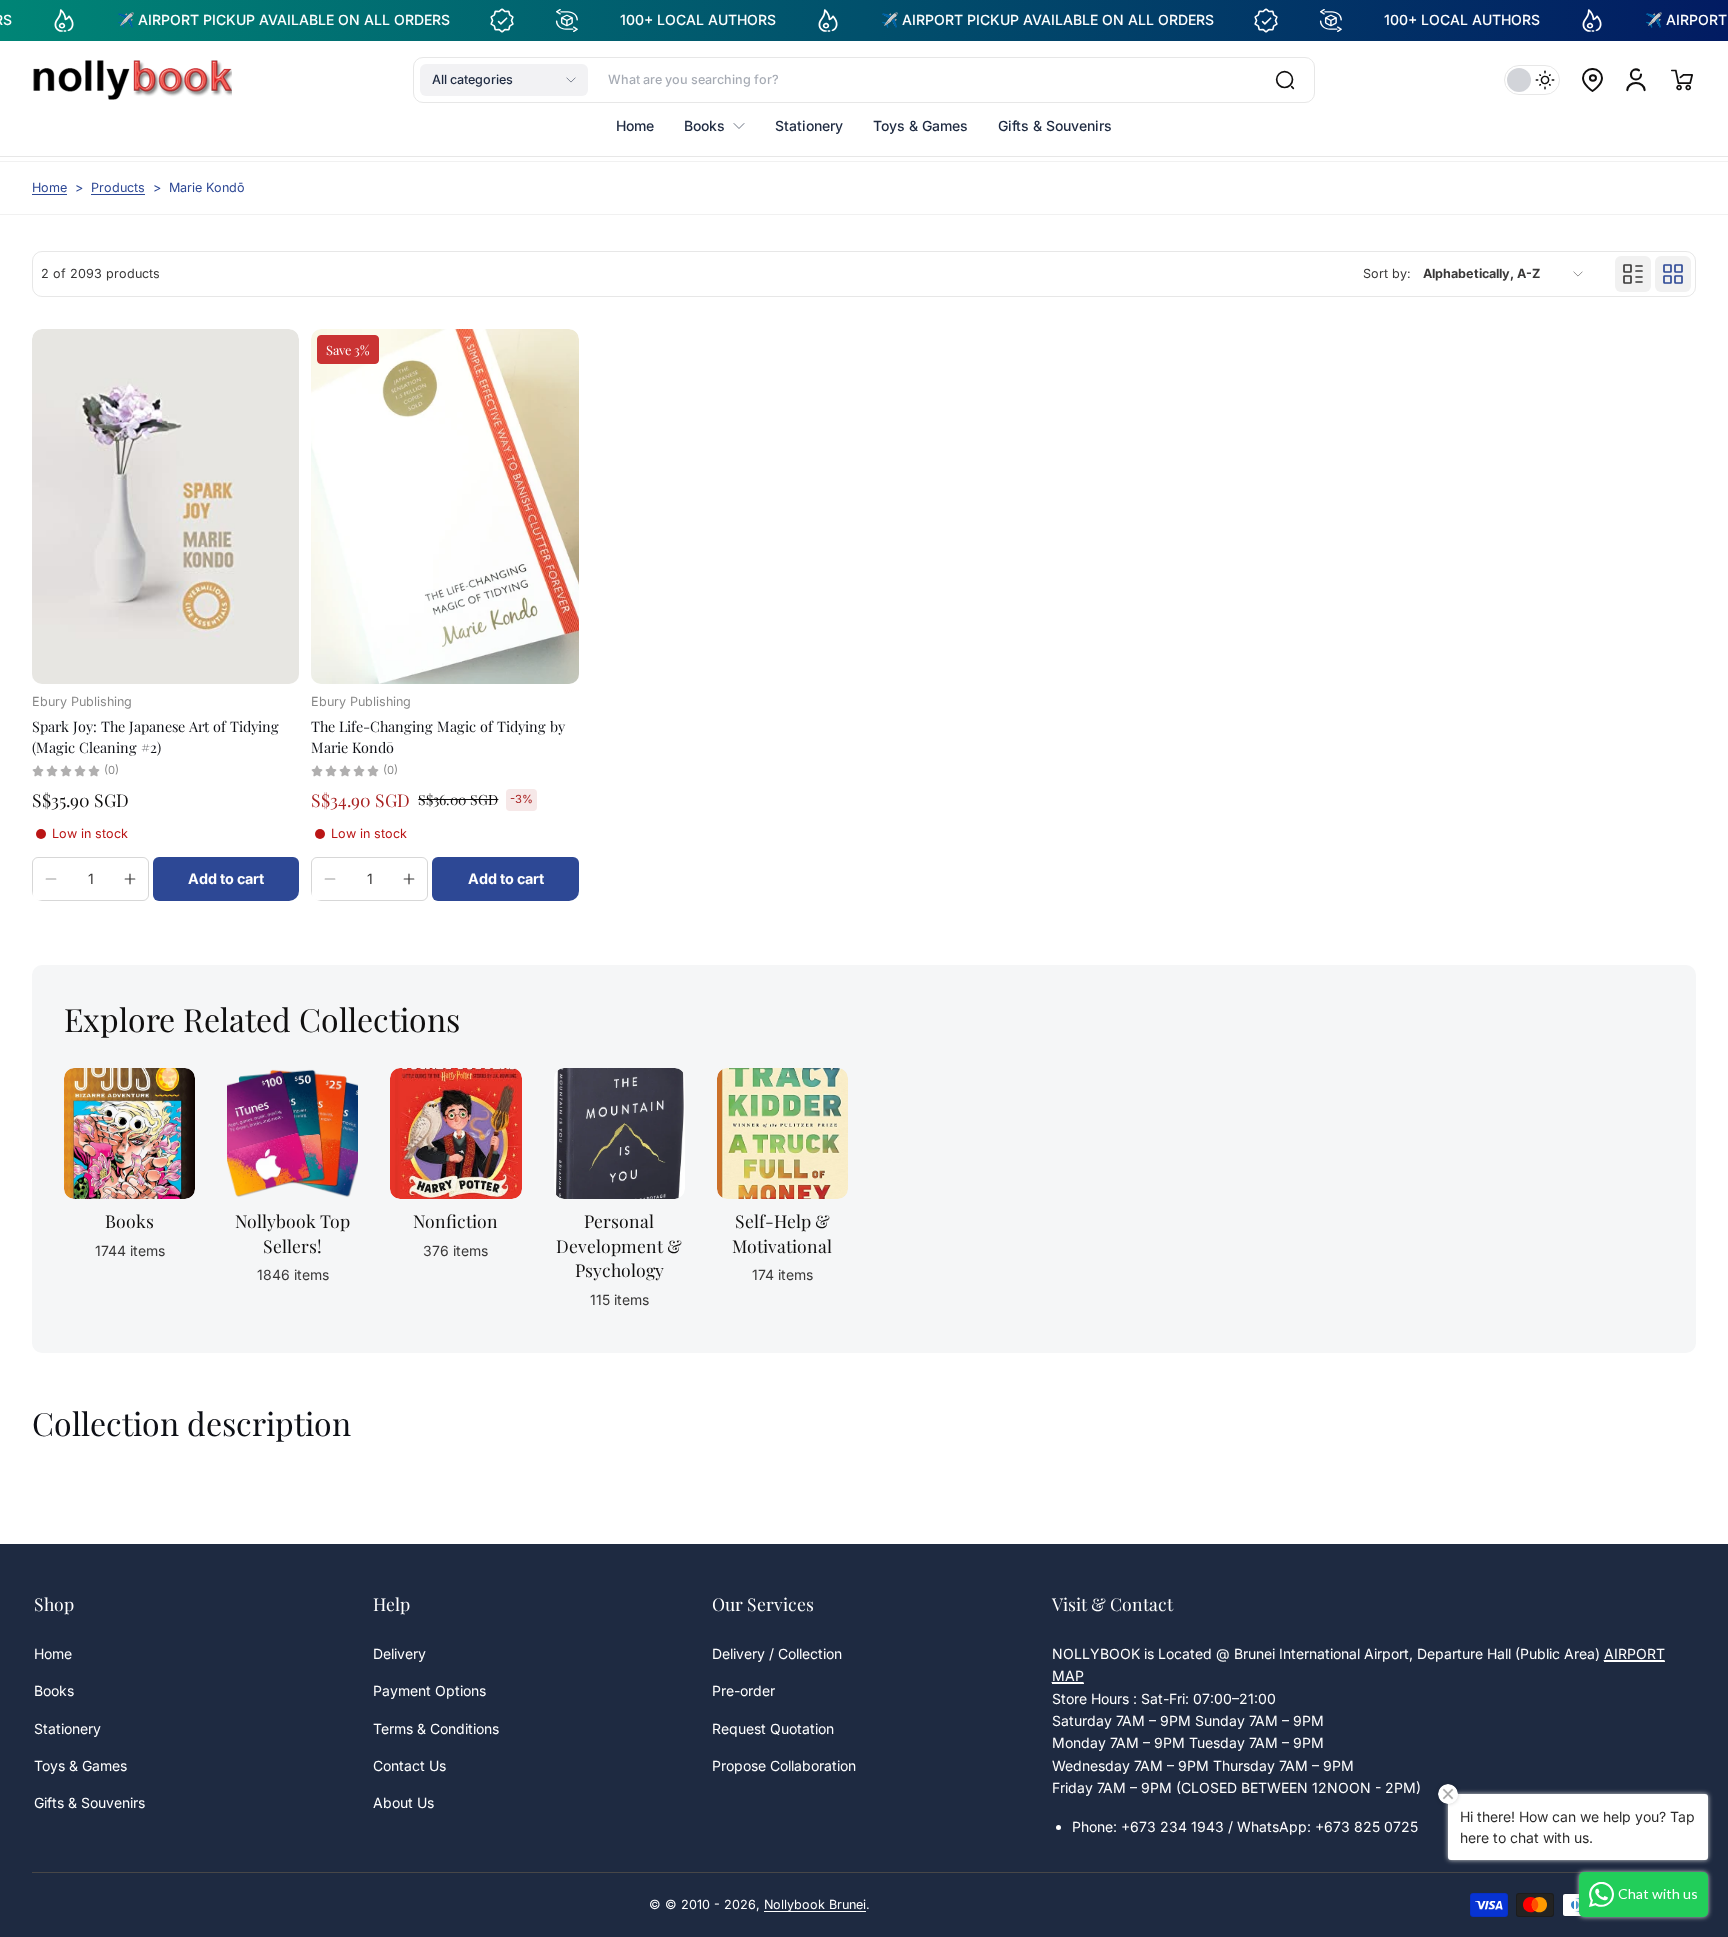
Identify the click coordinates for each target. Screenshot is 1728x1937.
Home (49, 187)
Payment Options (429, 1690)
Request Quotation (773, 1728)
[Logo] (132, 80)
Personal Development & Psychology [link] (619, 1245)
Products (118, 187)
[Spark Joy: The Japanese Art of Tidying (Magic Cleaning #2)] (165, 507)
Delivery (399, 1653)
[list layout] (1633, 274)
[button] (504, 80)
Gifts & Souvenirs (89, 1802)
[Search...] (1285, 80)
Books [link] (129, 1220)
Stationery (67, 1728)
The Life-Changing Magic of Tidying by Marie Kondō (438, 736)
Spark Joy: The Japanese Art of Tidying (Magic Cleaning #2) (155, 736)
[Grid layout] (1673, 274)
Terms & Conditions (436, 1728)
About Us (403, 1802)
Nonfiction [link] (455, 1220)
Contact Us (409, 1765)
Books (54, 1690)
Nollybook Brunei (815, 1904)
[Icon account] (1636, 80)
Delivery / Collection (777, 1653)
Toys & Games (80, 1765)
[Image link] (129, 1194)
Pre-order (743, 1690)
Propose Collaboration (784, 1765)
